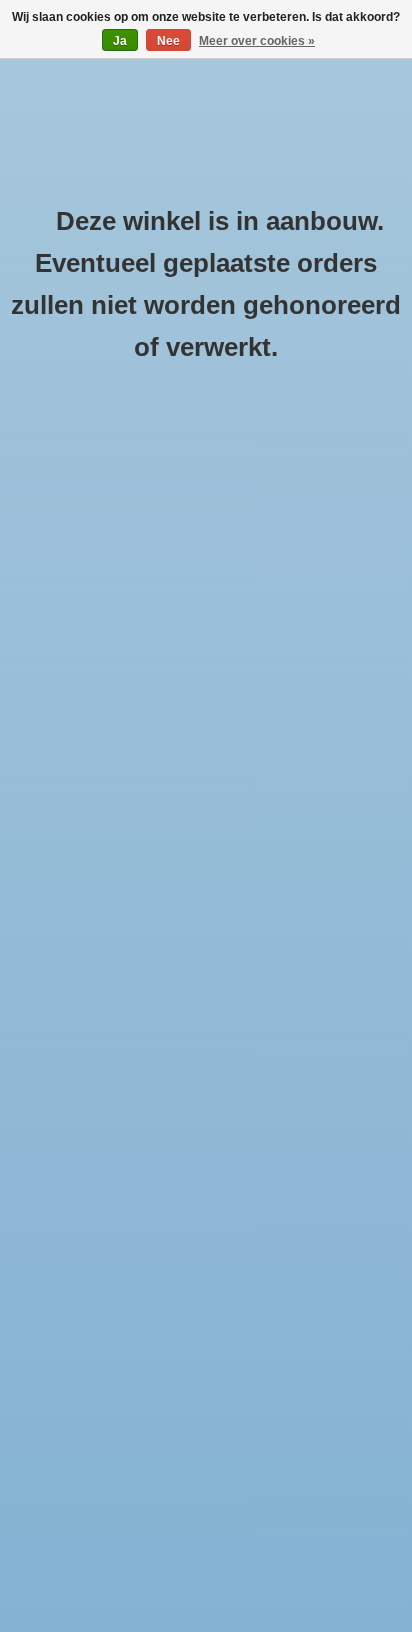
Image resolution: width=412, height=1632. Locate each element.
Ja (120, 41)
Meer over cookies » (257, 41)
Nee (168, 41)
